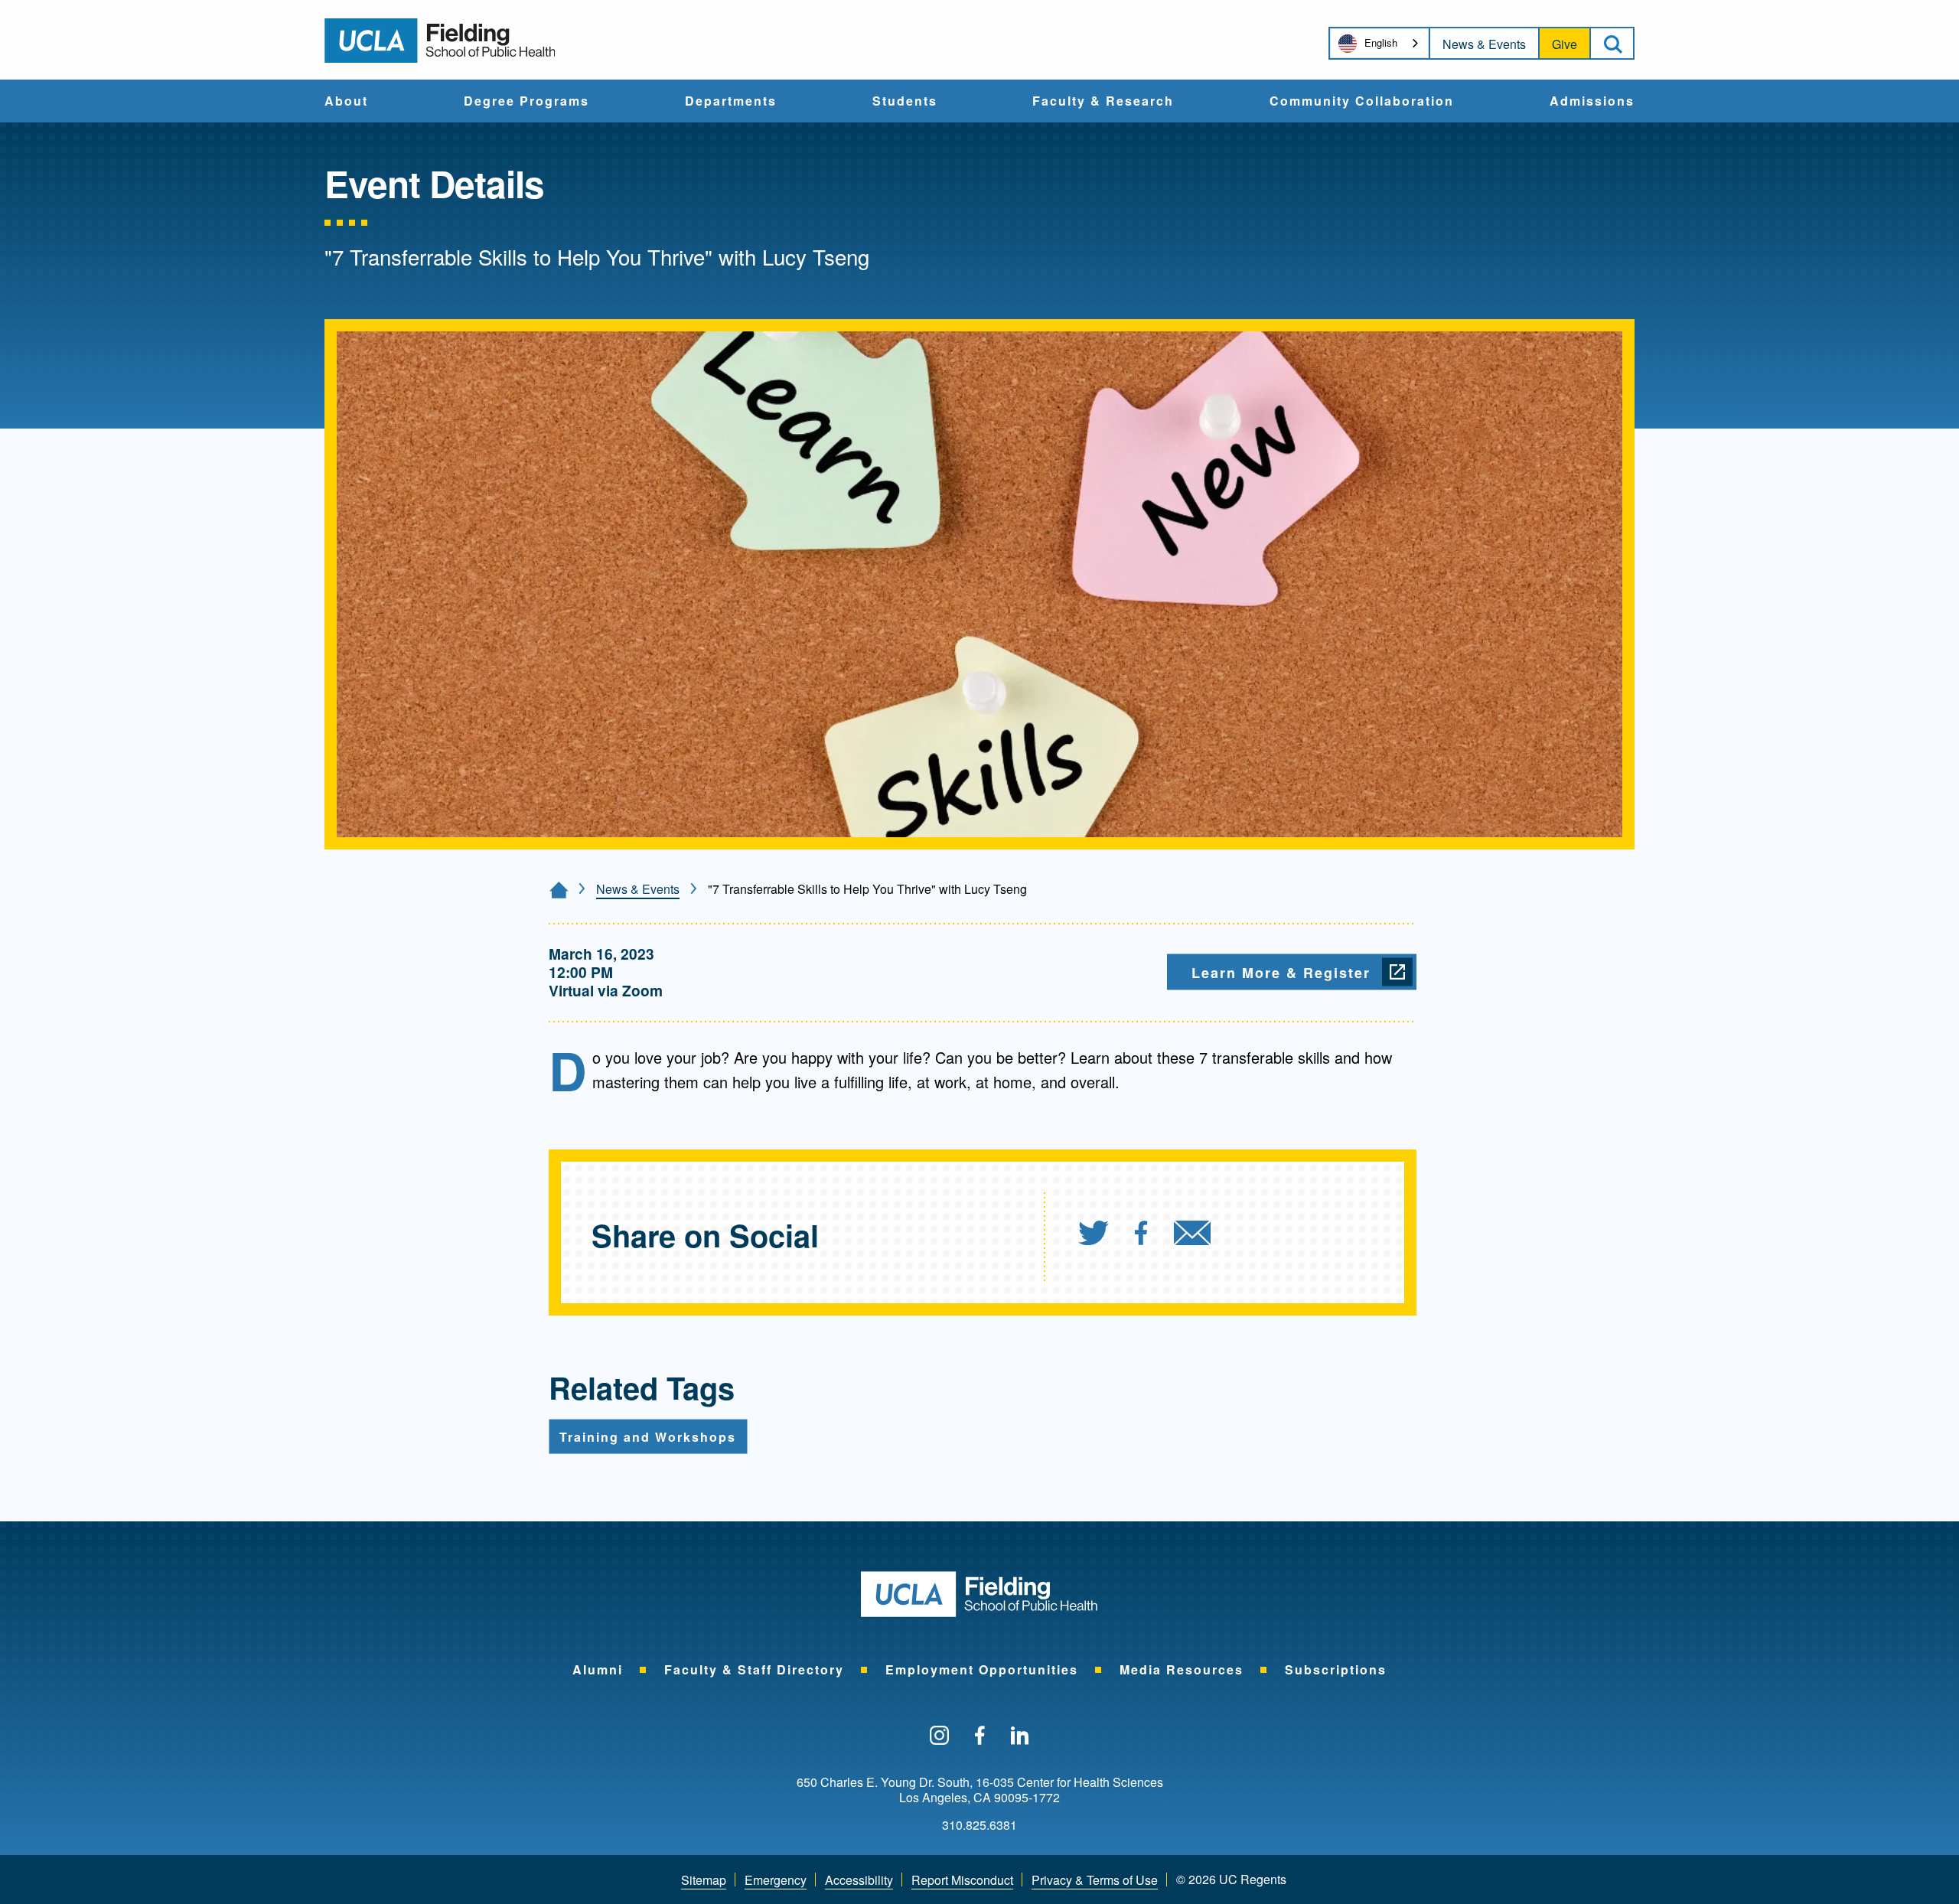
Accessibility (859, 1880)
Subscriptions (1336, 1669)
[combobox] (1379, 43)
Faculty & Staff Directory (754, 1669)
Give (1565, 44)
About (346, 102)
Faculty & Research (1103, 102)
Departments (731, 102)
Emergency (776, 1880)
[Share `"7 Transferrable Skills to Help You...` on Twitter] (1094, 1235)
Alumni (598, 1669)
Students (905, 102)
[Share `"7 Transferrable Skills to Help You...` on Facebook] (1141, 1235)
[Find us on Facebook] (980, 1736)
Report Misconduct (962, 1880)
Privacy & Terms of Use (1095, 1880)
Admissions (1592, 102)
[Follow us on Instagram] (939, 1736)
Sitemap (704, 1880)
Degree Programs (526, 102)
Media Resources (1182, 1669)
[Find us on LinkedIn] (1020, 1736)
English (1381, 42)
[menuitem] (346, 101)
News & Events (1484, 44)
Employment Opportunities (982, 1669)
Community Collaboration (1362, 102)
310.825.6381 (979, 1825)
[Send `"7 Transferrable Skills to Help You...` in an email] (1192, 1235)
